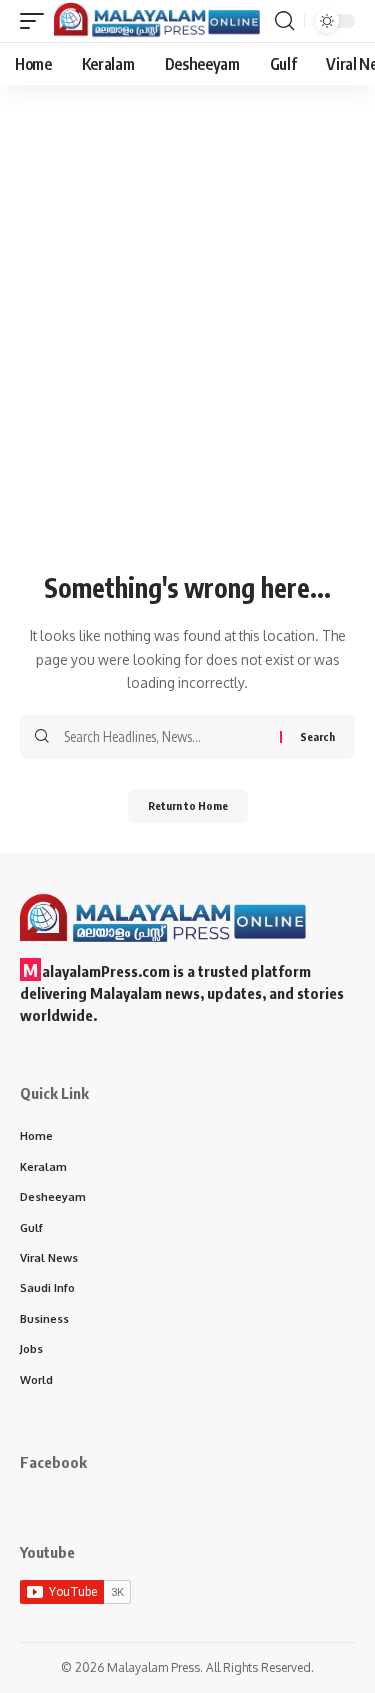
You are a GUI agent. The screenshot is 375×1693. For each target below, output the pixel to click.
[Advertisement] (187, 368)
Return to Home (188, 805)
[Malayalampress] (162, 21)
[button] (37, 21)
